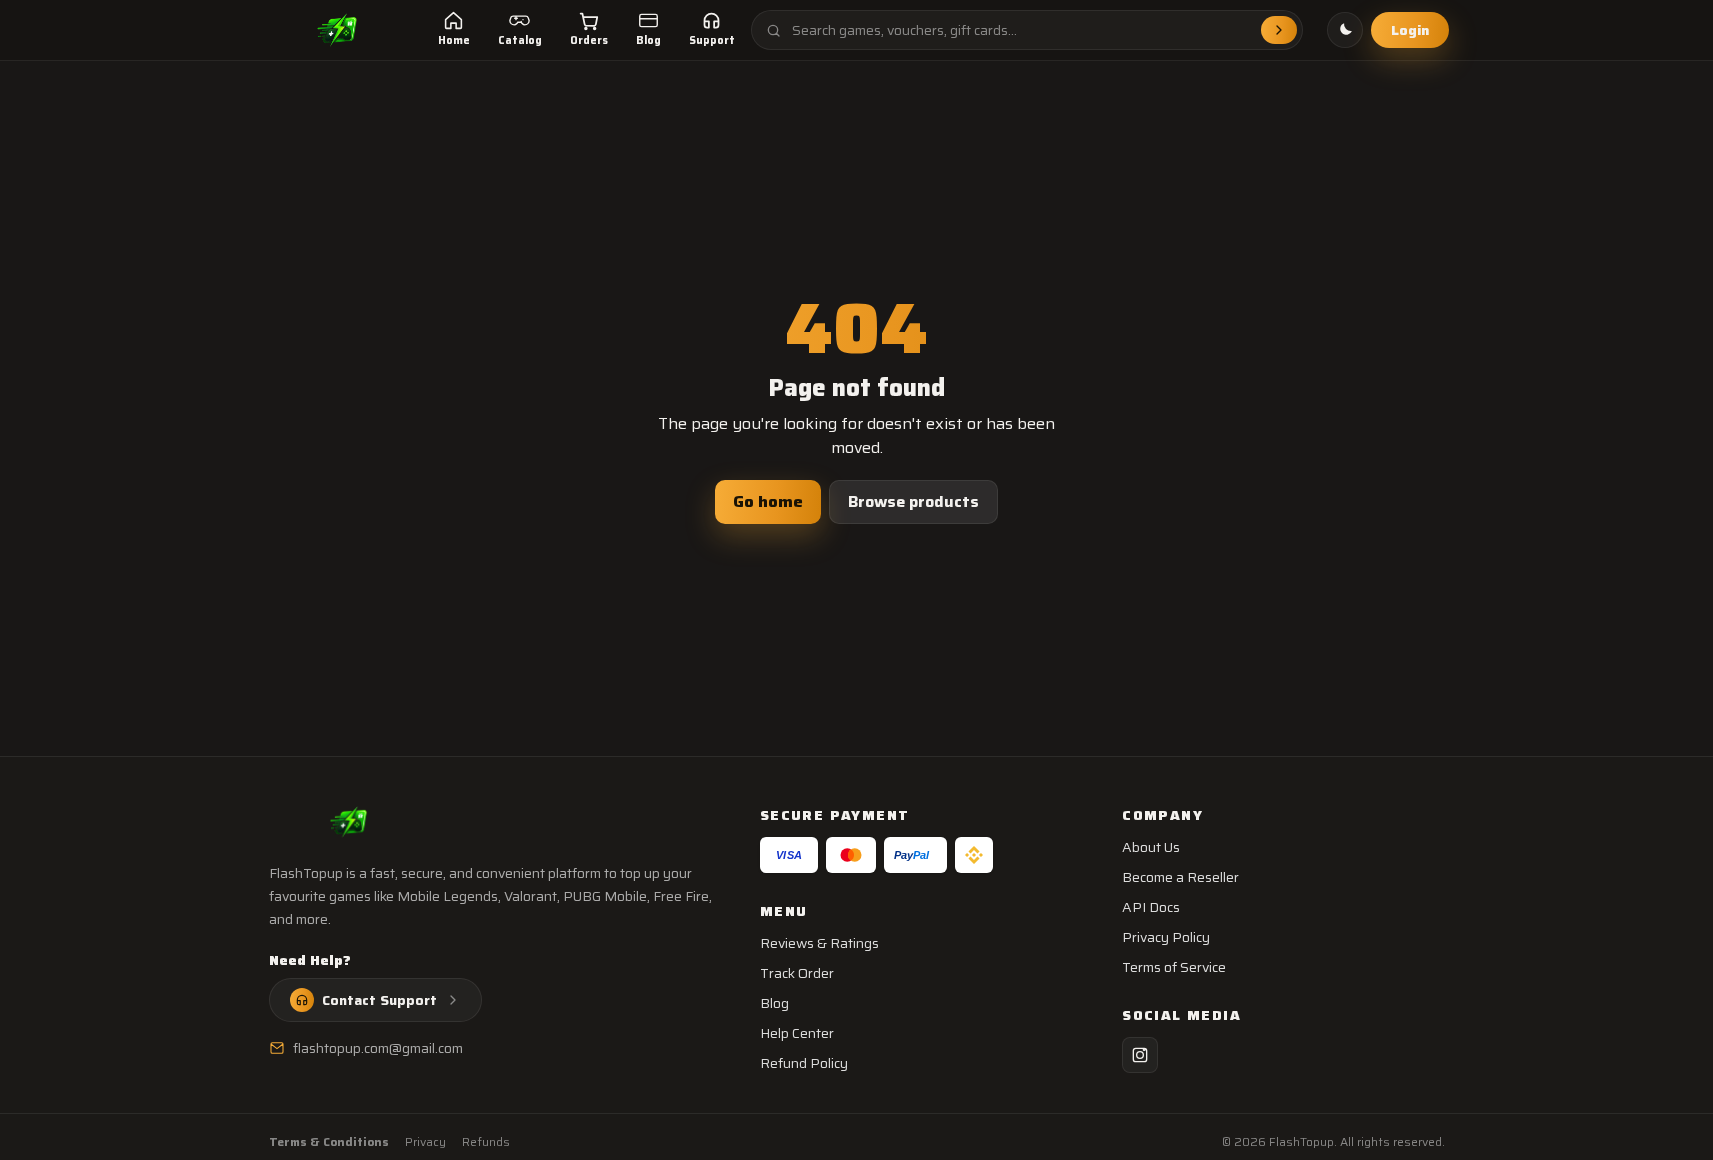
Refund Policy (804, 1063)
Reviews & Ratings (819, 943)
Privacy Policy (1166, 937)
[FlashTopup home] (337, 30)
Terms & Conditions (329, 1142)
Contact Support (379, 1000)
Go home (768, 501)
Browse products (913, 501)
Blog (774, 1003)
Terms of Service (1174, 967)
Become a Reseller (1180, 877)
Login (1410, 30)
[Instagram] (1140, 1055)
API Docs (1151, 907)
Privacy (425, 1142)
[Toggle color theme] (1345, 30)
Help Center (797, 1033)
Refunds (486, 1142)
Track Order (797, 973)
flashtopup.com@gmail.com (378, 1048)
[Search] (1279, 30)
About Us (1151, 847)
